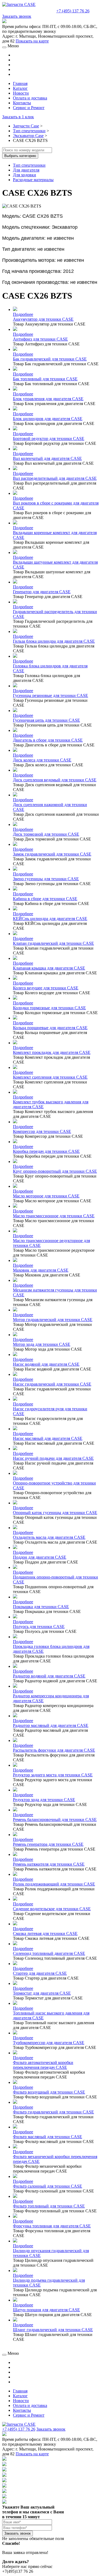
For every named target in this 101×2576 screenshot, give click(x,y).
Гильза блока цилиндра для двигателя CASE (54, 641)
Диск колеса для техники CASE (42, 760)
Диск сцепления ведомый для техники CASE (55, 780)
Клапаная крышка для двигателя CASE (49, 968)
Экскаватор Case (28, 136)
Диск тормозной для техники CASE (46, 834)
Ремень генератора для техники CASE (48, 1844)
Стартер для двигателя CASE (40, 1973)
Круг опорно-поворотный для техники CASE (55, 1171)
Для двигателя (26, 170)
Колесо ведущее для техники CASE (46, 988)
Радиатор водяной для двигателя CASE (49, 1676)
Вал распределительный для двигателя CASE (55, 478)
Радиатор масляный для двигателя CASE (51, 1725)
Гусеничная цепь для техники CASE (46, 720)
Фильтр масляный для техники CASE (48, 2137)
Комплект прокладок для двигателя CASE (52, 1052)
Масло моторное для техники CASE (46, 1196)
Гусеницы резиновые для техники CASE (50, 695)
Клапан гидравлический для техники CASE (53, 943)
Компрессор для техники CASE (42, 1131)
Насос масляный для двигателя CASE (48, 1438)
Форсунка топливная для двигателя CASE (52, 2226)
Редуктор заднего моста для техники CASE (53, 1775)
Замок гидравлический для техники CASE (52, 854)
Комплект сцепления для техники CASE (50, 1077)
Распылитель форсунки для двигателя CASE (54, 1750)
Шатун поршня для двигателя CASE (46, 2310)
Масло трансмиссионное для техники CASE (54, 1216)
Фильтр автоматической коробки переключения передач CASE (43, 2065)
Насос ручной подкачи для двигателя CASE (53, 1458)
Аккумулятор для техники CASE (43, 319)
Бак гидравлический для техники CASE (50, 359)
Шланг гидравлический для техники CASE (53, 2330)
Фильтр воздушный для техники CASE (49, 2092)
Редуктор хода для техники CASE (44, 1800)
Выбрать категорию (20, 156)
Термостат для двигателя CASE (42, 1993)
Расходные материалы (33, 180)
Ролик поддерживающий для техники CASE (54, 1884)
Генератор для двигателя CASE (42, 592)
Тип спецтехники (29, 131)
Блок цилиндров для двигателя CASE (48, 419)
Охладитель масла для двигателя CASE (49, 1537)
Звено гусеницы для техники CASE (46, 879)
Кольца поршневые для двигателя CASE (50, 1028)
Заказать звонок (17, 16)
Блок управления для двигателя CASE (48, 399)
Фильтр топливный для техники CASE (49, 2206)
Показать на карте (32, 41)
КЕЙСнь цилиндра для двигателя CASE (50, 919)
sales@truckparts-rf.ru (29, 10)
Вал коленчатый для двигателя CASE (47, 458)
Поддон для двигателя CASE (40, 1557)
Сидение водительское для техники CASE (52, 1909)
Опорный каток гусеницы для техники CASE (55, 1513)
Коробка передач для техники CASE (46, 1151)
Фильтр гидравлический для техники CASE (53, 2112)
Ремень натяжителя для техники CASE (49, 1864)
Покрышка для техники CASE (41, 1607)
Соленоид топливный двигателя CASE (49, 1953)
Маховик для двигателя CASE (41, 1270)
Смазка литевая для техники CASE (45, 1933)
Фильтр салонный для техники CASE (48, 2186)
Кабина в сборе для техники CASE (45, 899)
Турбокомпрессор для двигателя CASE (49, 2043)
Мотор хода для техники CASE (42, 1344)
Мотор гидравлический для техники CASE (53, 1320)
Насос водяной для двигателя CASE (46, 1364)
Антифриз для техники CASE (40, 339)
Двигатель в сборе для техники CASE (48, 740)
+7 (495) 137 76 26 (73, 11)
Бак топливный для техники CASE (45, 379)
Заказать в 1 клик (18, 117)
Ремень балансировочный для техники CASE (55, 1820)
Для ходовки (25, 175)
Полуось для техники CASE (39, 1627)
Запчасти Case (26, 126)
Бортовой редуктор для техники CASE (49, 439)
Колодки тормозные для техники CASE (49, 1008)
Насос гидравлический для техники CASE (52, 1384)
